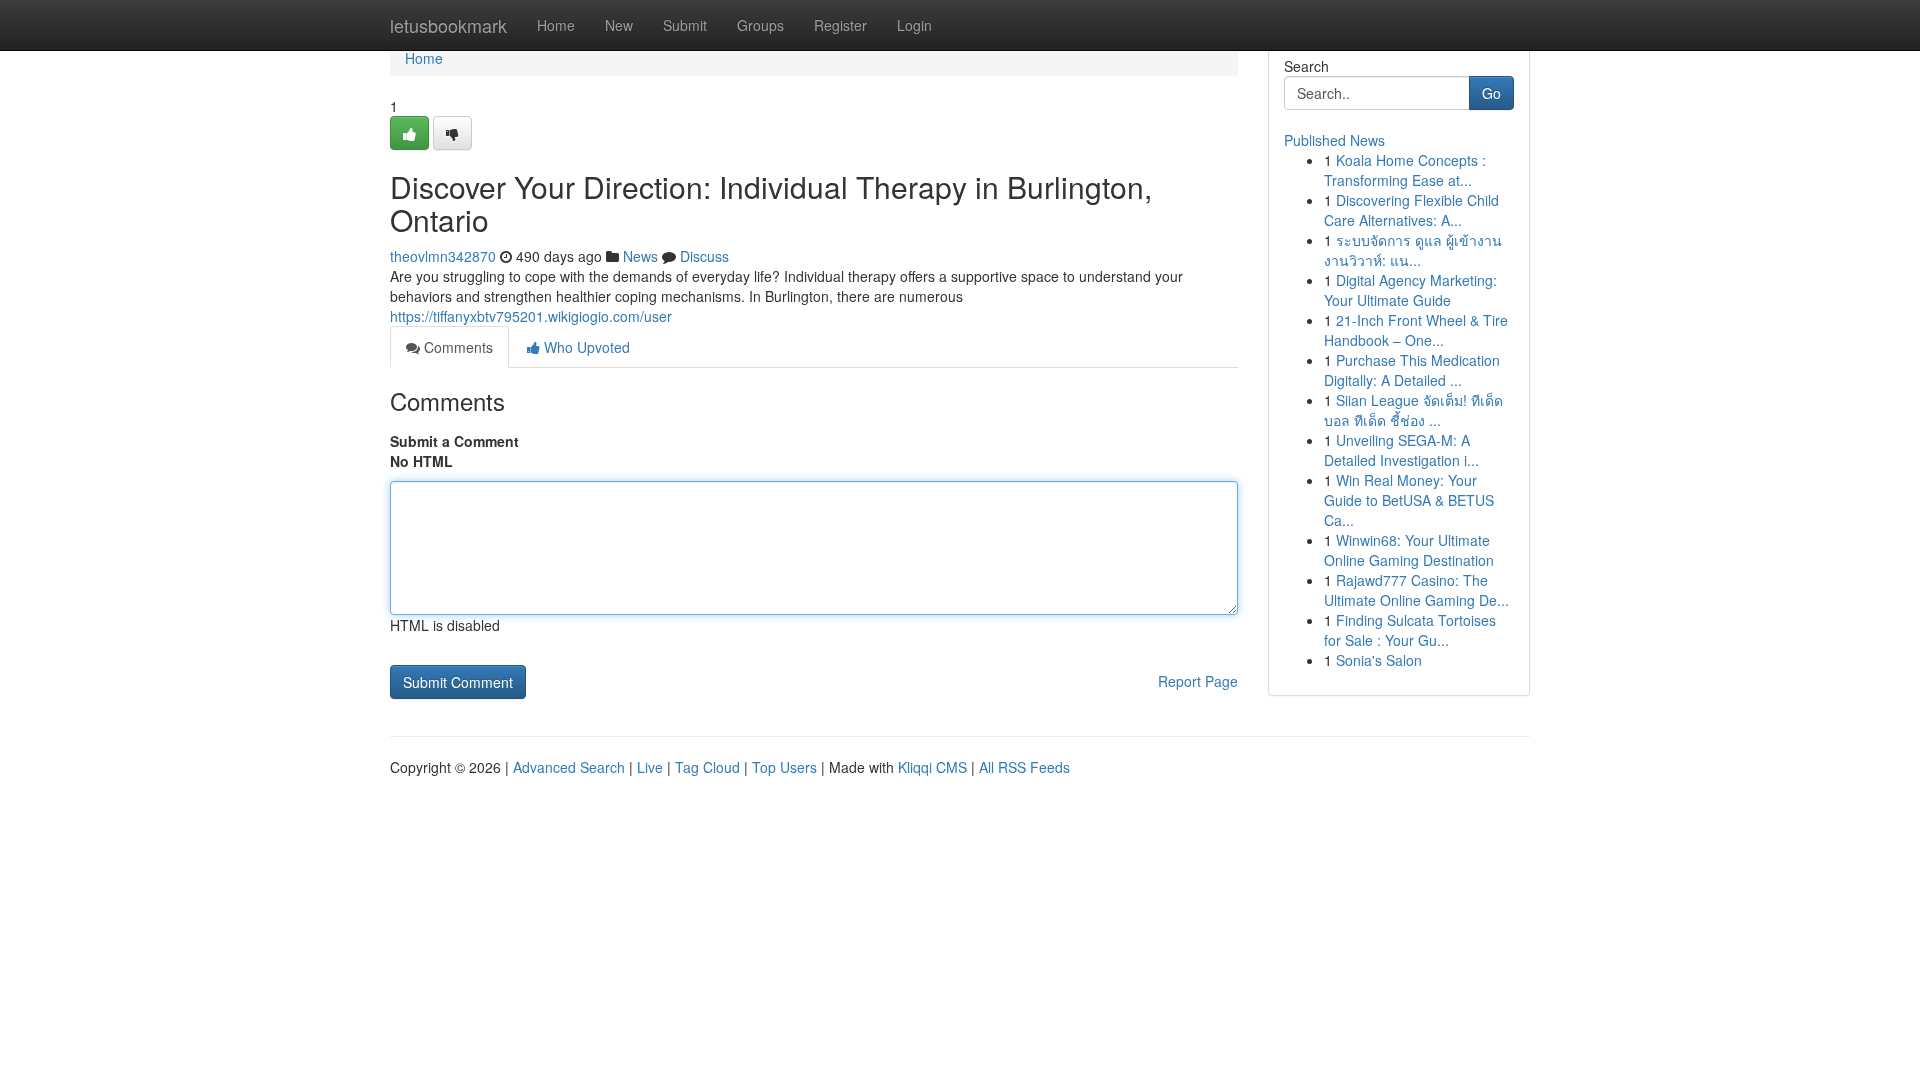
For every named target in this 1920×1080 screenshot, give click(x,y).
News (640, 256)
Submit (685, 25)
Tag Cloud (707, 767)
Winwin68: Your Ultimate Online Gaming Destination (1409, 550)
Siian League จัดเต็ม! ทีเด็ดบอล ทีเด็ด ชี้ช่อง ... (1413, 410)
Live (650, 767)
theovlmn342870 (443, 256)
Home (556, 25)
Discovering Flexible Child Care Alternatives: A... (1411, 210)
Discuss (704, 256)
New (619, 25)
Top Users (784, 767)
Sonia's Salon (1379, 660)
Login (914, 25)
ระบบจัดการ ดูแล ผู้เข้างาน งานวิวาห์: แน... (1413, 250)
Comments (456, 347)
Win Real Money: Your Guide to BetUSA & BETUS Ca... (1409, 500)
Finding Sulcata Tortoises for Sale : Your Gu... (1410, 630)
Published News (1334, 140)
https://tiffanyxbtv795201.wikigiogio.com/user (531, 316)
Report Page (1198, 681)
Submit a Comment (454, 441)
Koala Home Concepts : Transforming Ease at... (1405, 170)
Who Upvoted (585, 347)
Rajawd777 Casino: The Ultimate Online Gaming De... (1416, 590)
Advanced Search (569, 767)
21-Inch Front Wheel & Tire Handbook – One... (1416, 330)
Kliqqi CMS (932, 767)
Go (1491, 93)
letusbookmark (448, 25)
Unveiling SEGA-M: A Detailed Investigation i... (1401, 450)
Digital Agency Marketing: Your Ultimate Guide (1410, 290)
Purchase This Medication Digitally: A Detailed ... (1412, 370)
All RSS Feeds (1024, 767)
